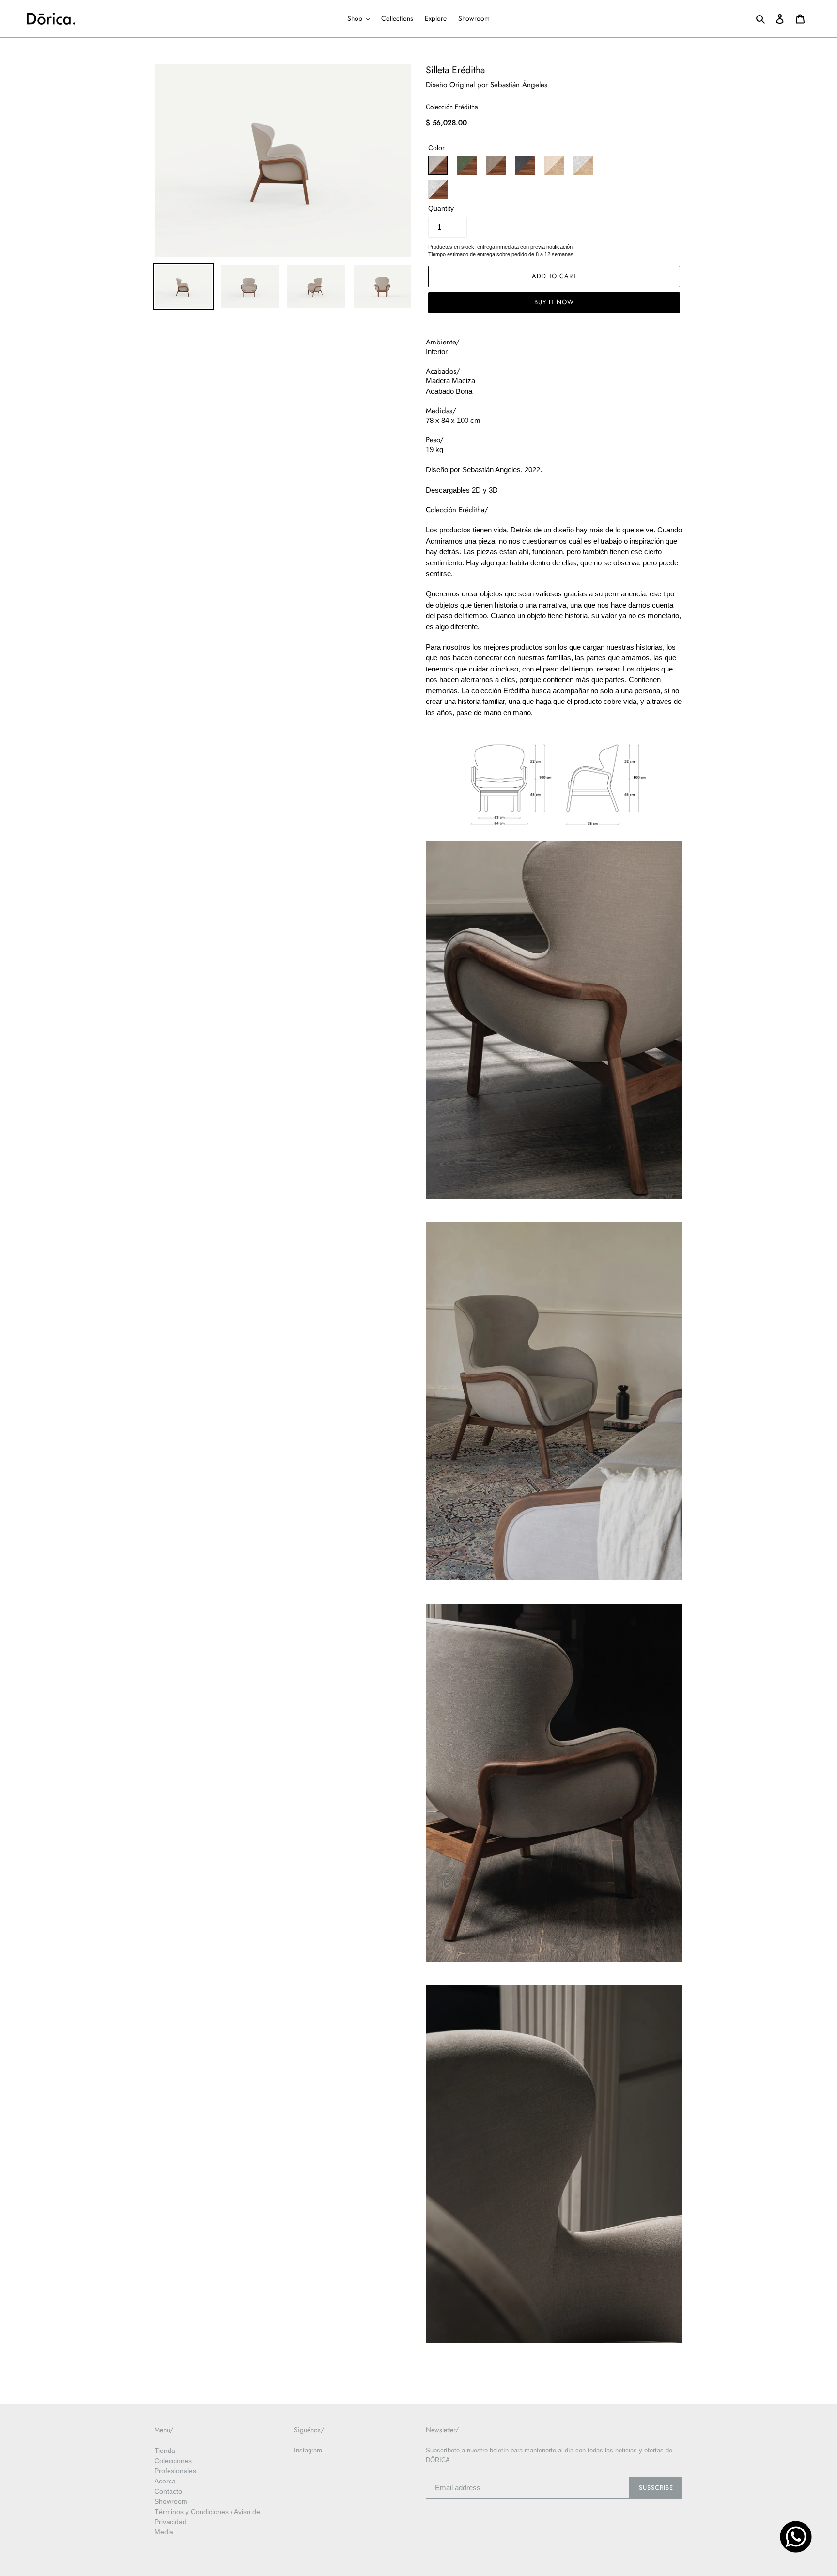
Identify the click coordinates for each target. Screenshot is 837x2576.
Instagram (308, 2450)
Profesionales (175, 2471)
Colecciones (173, 2461)
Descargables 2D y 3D (462, 490)
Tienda (165, 2451)
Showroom (171, 2501)
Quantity (441, 209)
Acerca (165, 2481)
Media (164, 2532)
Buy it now (554, 302)
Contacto (168, 2491)
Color (436, 148)
